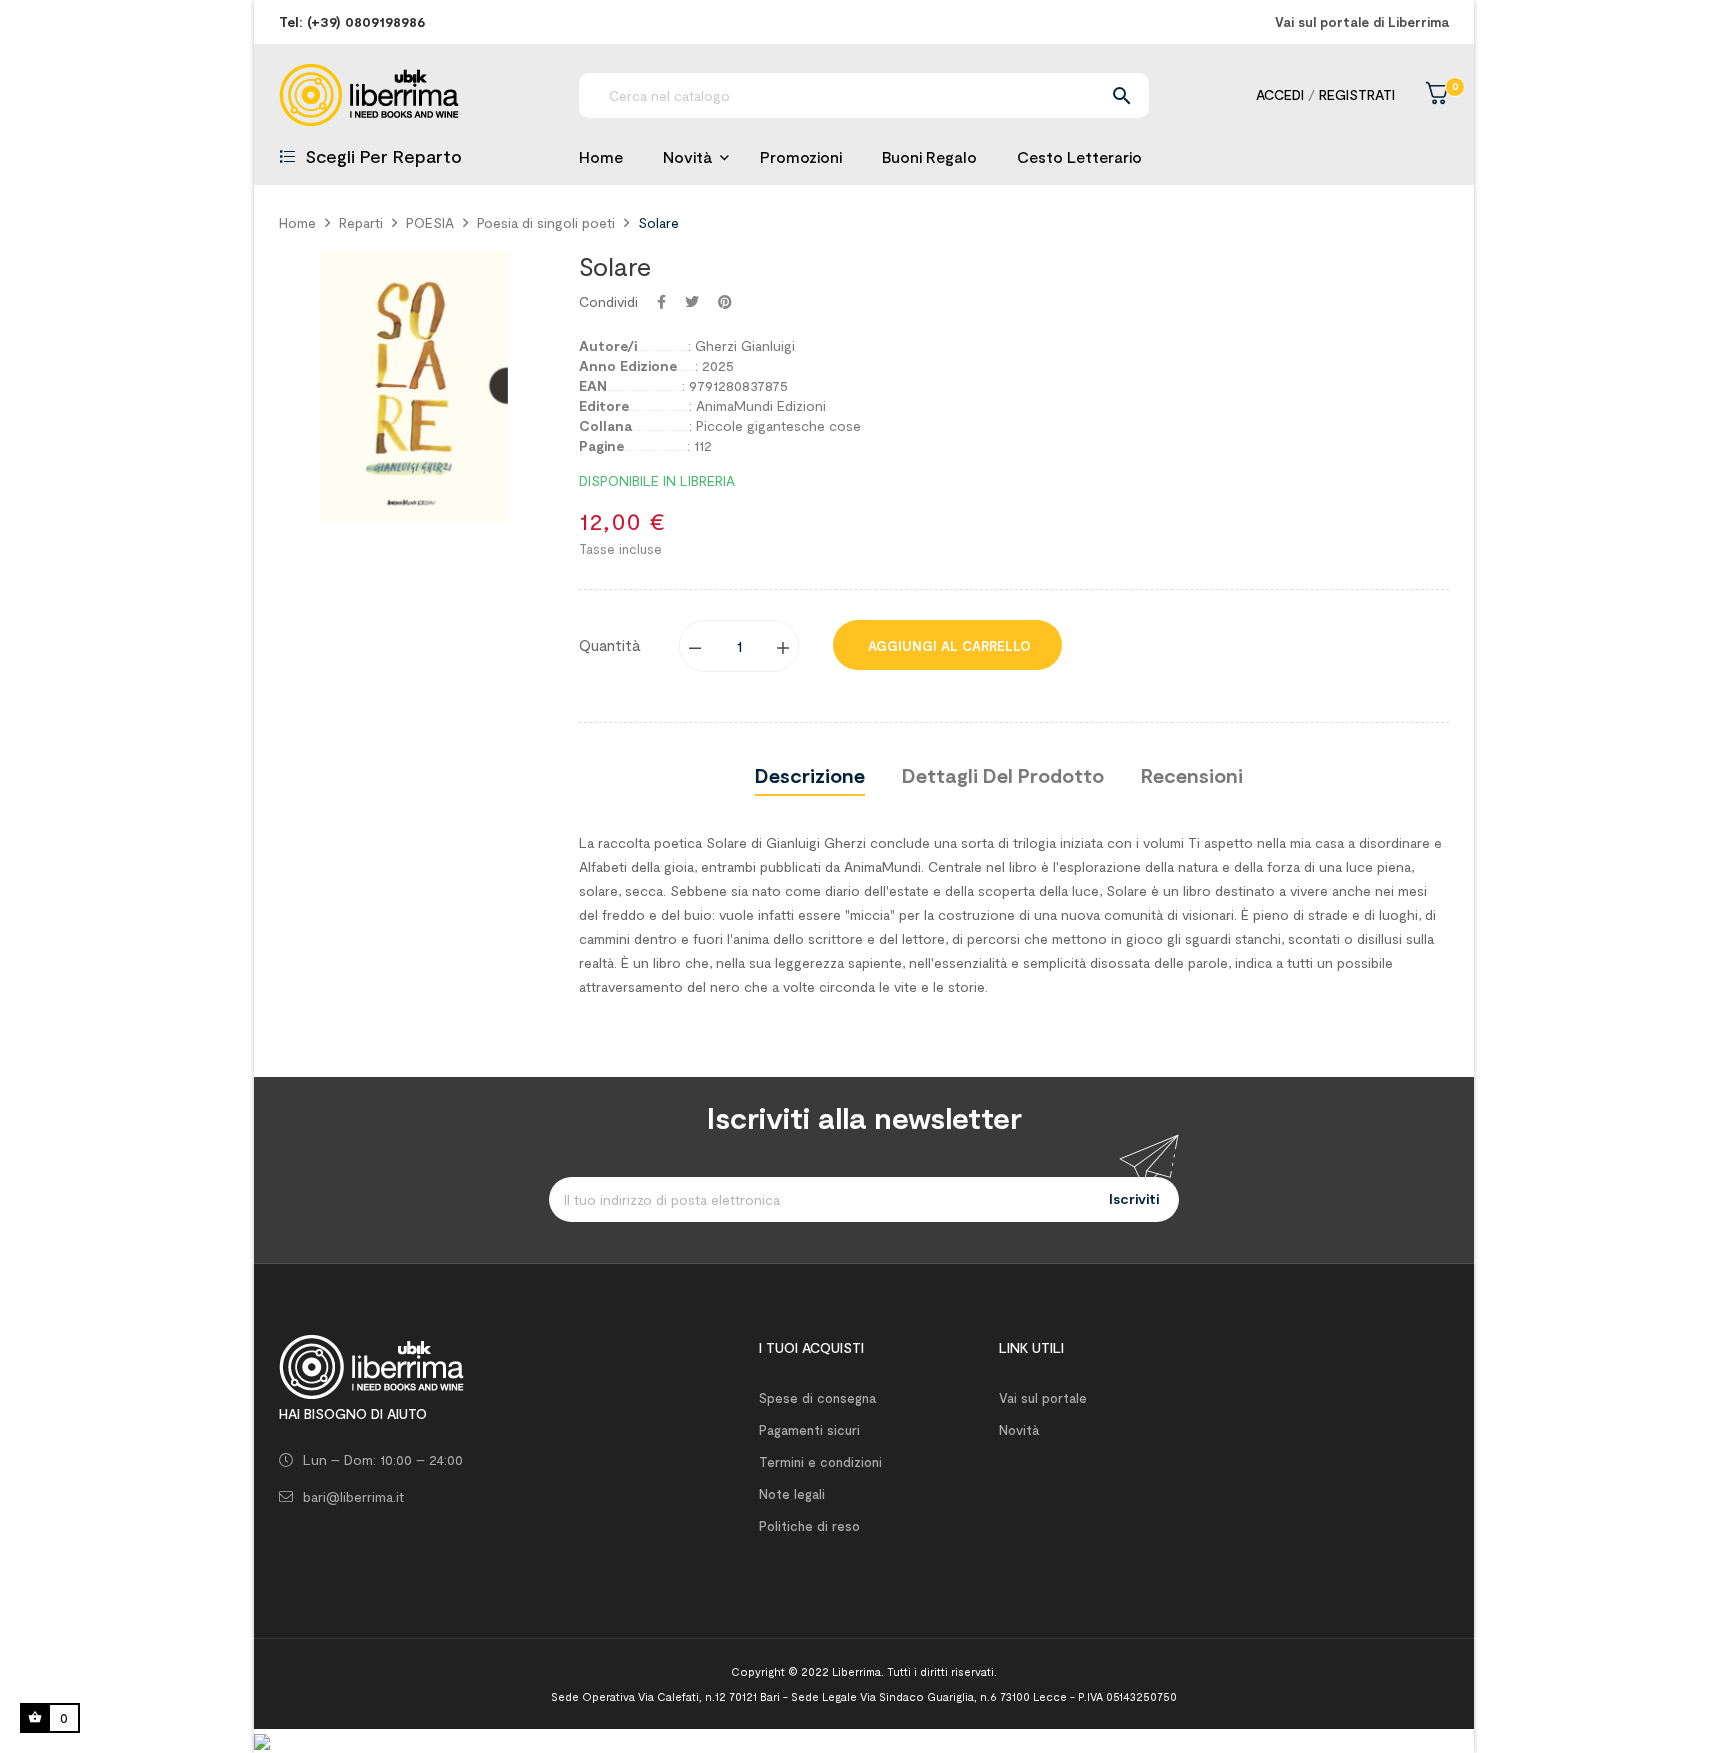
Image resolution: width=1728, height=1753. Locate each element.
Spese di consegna (817, 1398)
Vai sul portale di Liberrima (1362, 22)
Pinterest (725, 302)
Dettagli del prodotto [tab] (1003, 775)
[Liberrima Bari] (371, 1364)
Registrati (1357, 94)
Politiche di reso (809, 1526)
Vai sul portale (1043, 1398)
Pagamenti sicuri (809, 1430)
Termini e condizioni (820, 1462)
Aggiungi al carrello (947, 646)
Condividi (661, 302)
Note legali (792, 1494)
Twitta (692, 302)
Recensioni (1192, 775)
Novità (1019, 1430)
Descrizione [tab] (810, 775)
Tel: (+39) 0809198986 (352, 21)
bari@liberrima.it (353, 1496)
